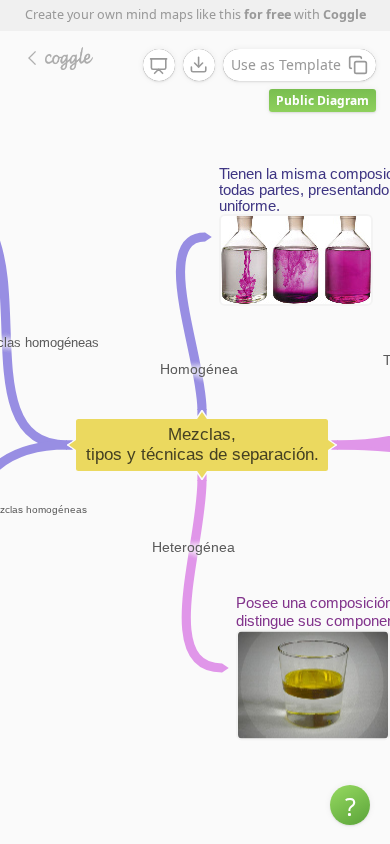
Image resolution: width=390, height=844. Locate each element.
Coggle (344, 14)
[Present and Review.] (159, 66)
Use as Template (286, 64)
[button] (350, 805)
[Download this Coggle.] (199, 65)
